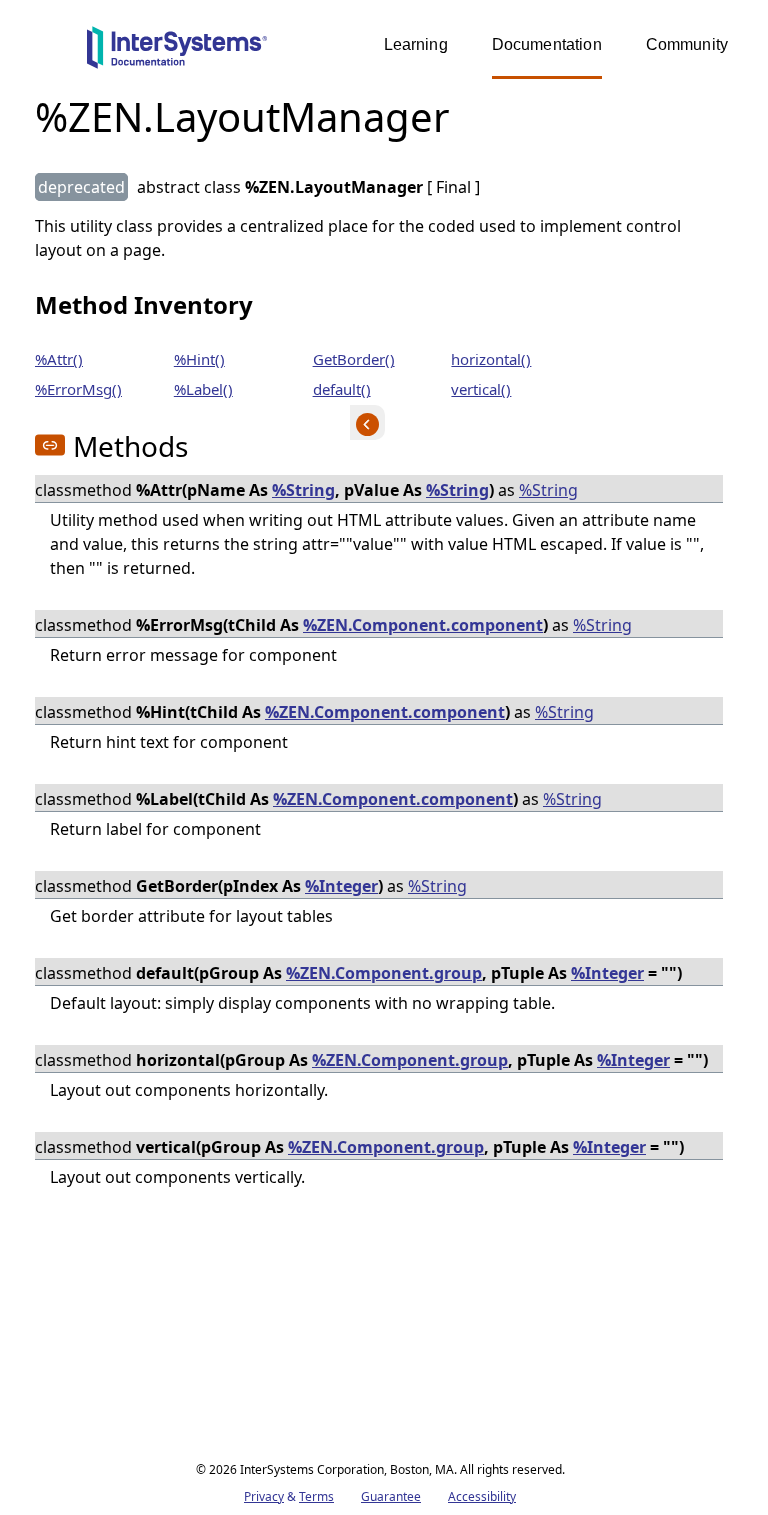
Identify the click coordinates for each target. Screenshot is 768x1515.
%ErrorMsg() (78, 389)
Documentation (547, 44)
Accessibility (482, 1496)
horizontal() (491, 359)
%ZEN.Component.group (384, 973)
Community (687, 44)
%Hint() (199, 359)
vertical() (481, 389)
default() (342, 389)
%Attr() (59, 359)
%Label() (203, 389)
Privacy (264, 1496)
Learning (416, 44)
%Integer (341, 886)
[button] (50, 445)
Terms (316, 1496)
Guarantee (391, 1496)
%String (303, 490)
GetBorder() (354, 359)
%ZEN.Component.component (423, 625)
